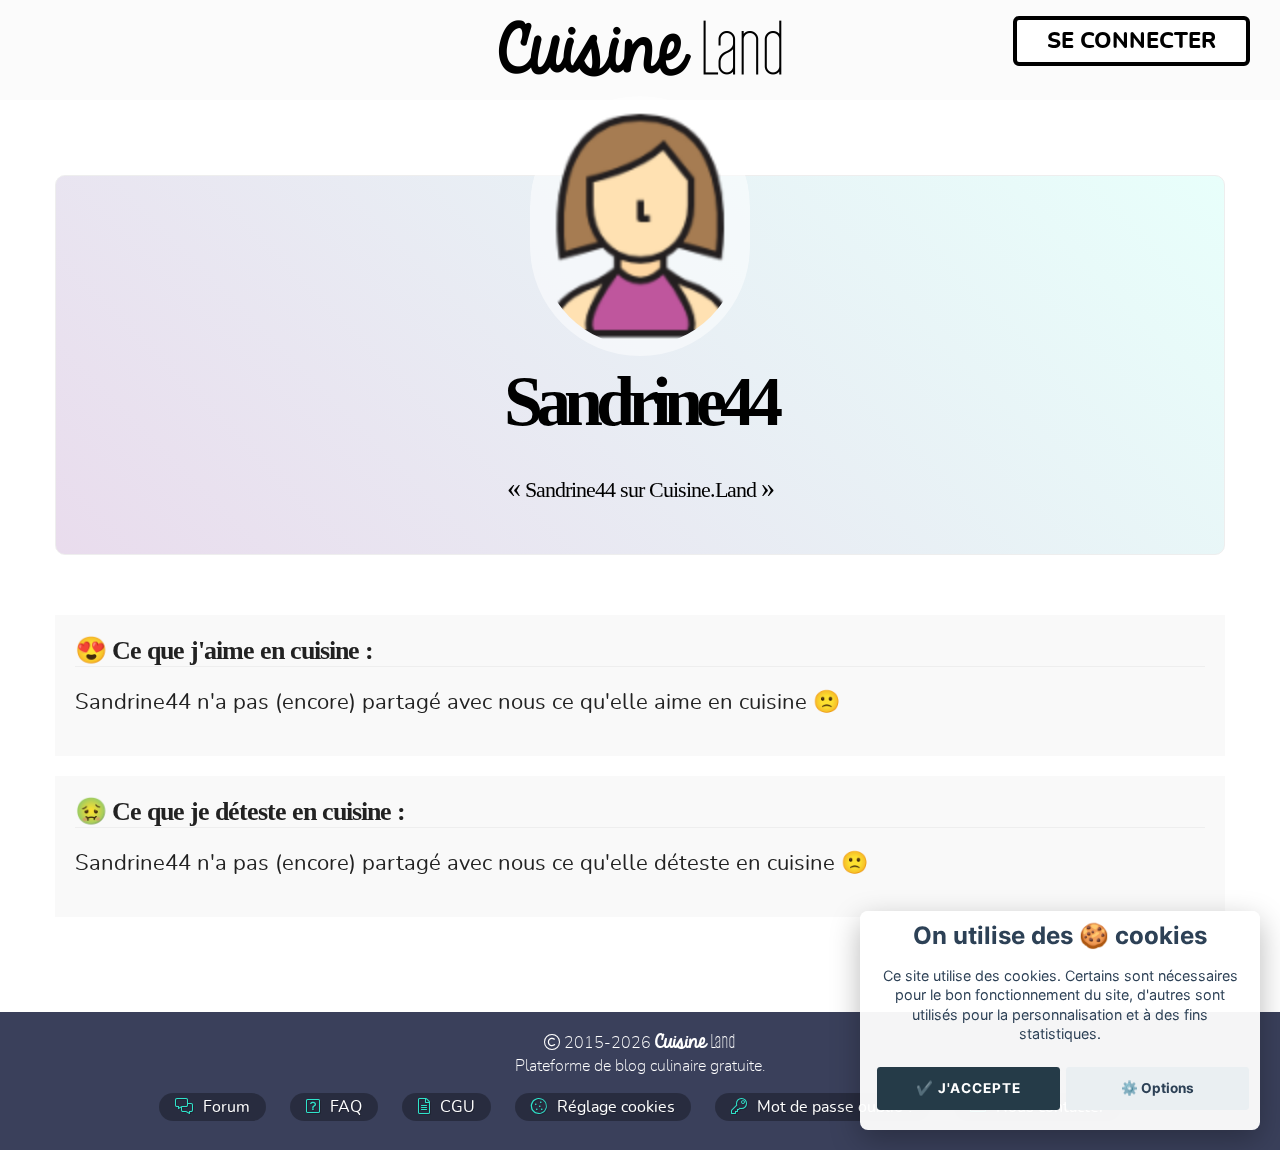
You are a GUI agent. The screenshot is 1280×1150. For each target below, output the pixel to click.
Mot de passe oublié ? (833, 1107)
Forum (224, 1107)
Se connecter (1131, 41)
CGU (455, 1107)
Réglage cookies (614, 1107)
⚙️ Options (1157, 1088)
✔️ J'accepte (968, 1088)
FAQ (344, 1107)
